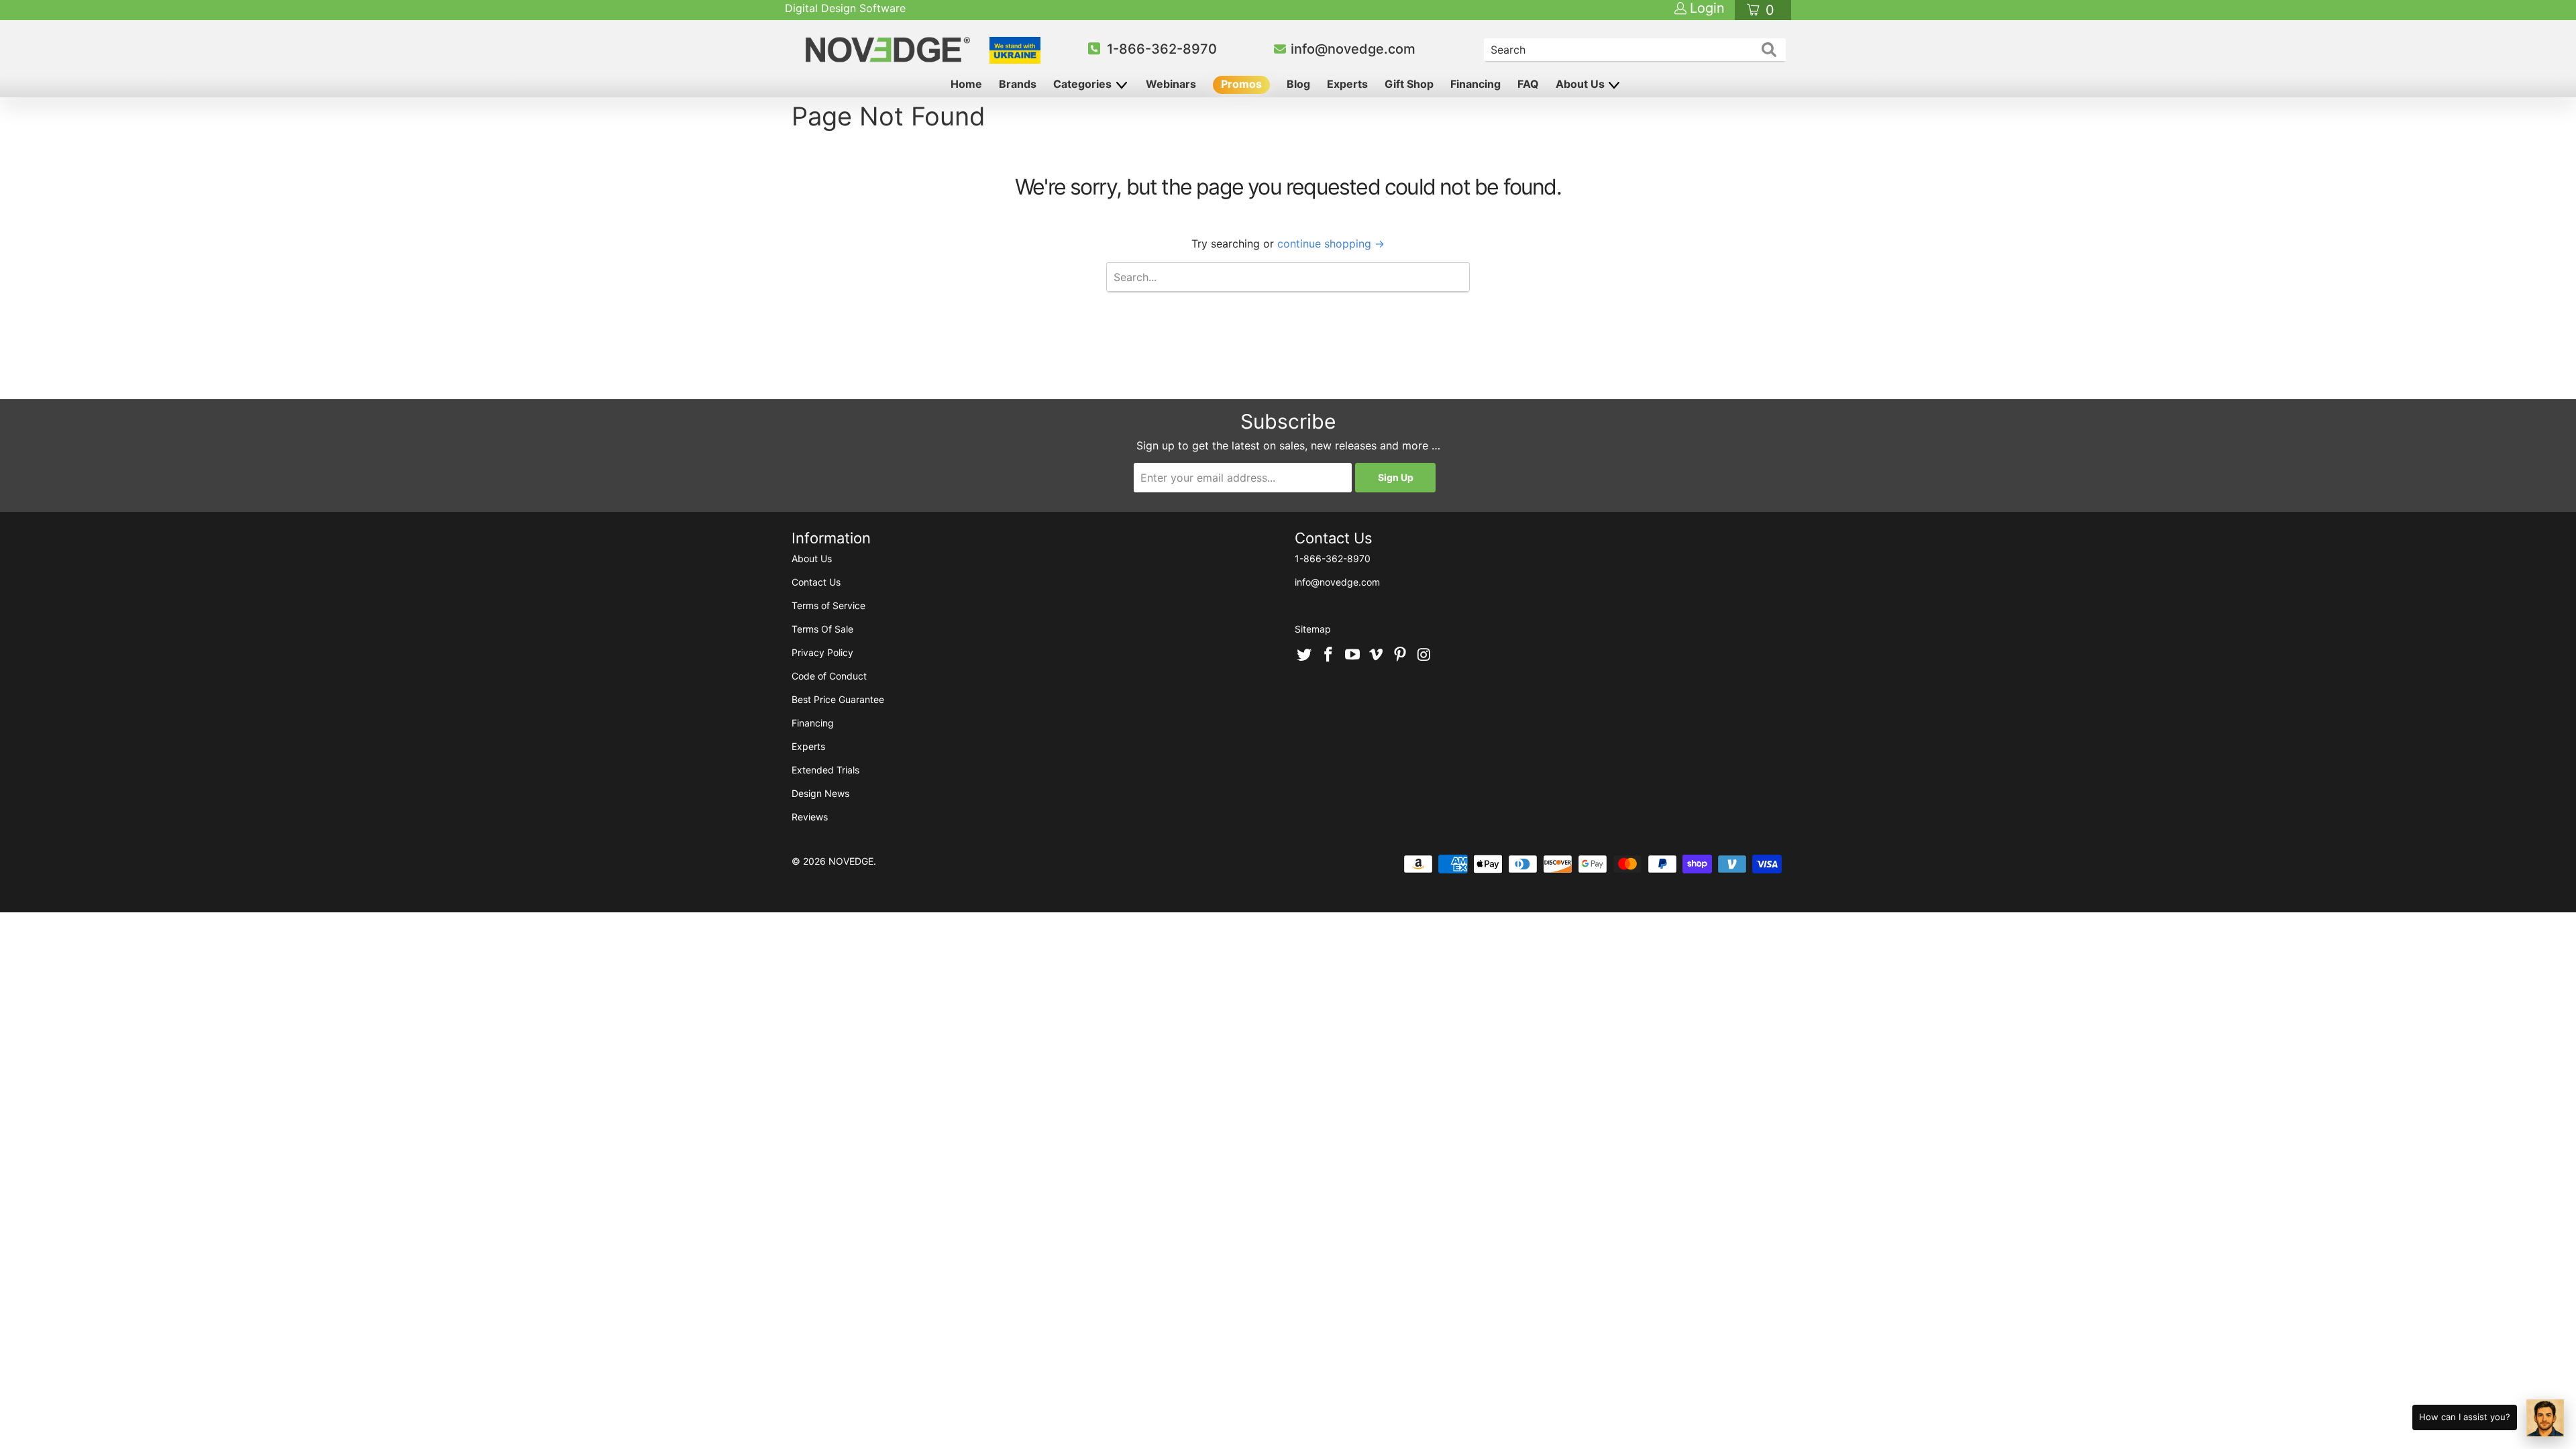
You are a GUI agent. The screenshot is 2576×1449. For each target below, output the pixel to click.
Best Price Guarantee (838, 699)
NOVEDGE (851, 861)
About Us (1581, 84)
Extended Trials (825, 770)
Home (966, 84)
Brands (1018, 84)
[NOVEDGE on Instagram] (1424, 655)
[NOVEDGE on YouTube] (1352, 655)
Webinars (1171, 84)
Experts (1347, 84)
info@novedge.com (1353, 49)
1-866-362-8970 (1162, 49)
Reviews (810, 817)
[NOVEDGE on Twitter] (1305, 655)
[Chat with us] (2545, 1418)
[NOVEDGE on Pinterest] (1401, 655)
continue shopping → (1331, 244)
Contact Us (816, 582)
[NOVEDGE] (890, 50)
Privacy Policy (822, 652)
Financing (1475, 84)
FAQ (1528, 84)
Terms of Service (828, 605)
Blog (1298, 84)
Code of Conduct (829, 676)
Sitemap (1313, 629)
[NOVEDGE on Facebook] (1329, 655)
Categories (1084, 84)
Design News (820, 793)
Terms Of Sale (822, 629)
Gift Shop (1409, 84)
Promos (1241, 84)
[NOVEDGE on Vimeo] (1377, 655)
